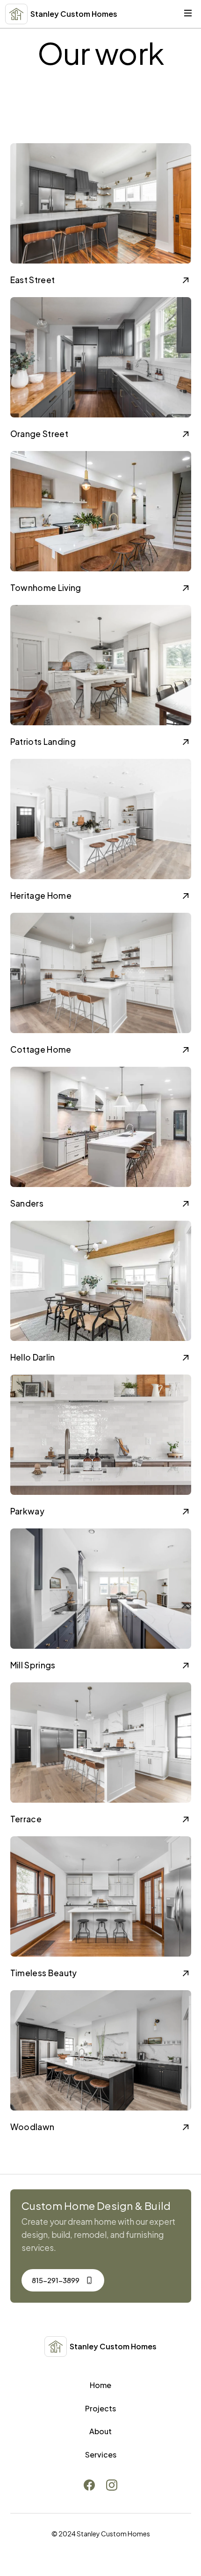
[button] (188, 14)
